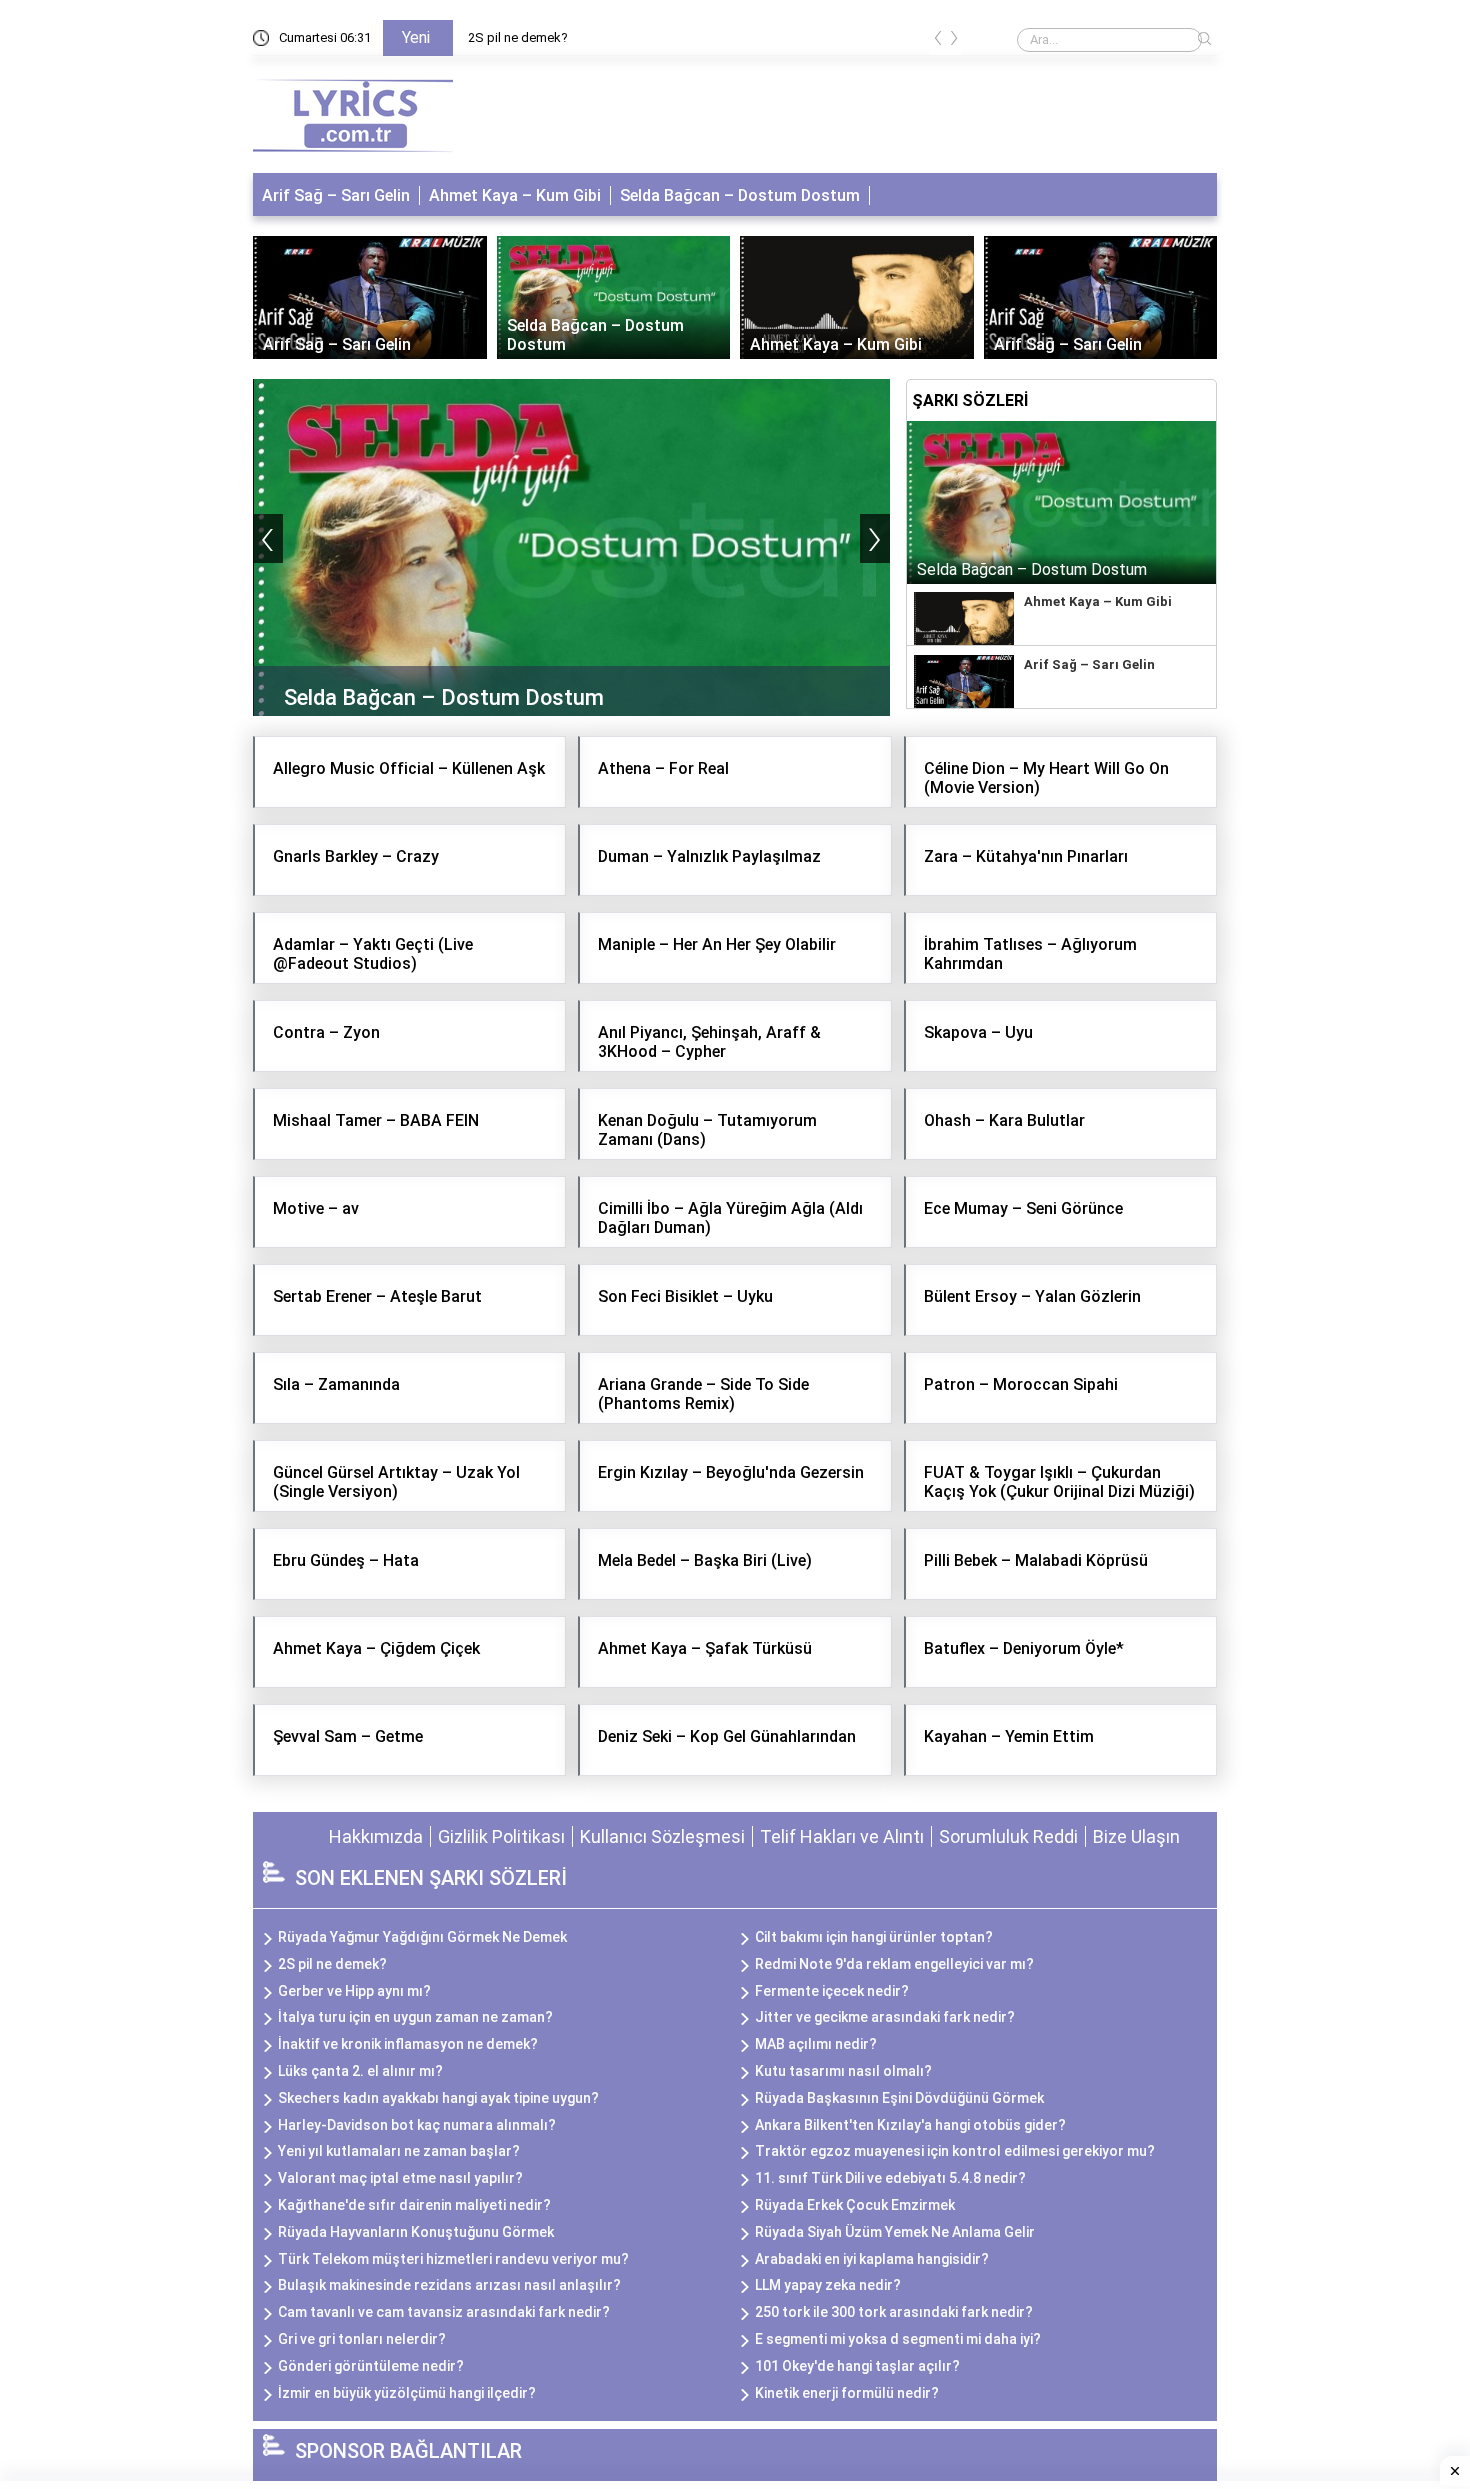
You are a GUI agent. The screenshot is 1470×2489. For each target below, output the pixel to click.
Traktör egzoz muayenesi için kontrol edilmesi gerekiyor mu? (955, 2151)
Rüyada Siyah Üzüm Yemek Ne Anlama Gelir (895, 2232)
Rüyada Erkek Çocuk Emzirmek (855, 2205)
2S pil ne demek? (518, 37)
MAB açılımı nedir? (816, 2044)
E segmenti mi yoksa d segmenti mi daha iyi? (898, 2339)
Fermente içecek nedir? (832, 1991)
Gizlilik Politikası (501, 1836)
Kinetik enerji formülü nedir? (847, 2393)
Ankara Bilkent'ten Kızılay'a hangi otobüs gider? (910, 2125)
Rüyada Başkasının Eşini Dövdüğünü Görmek (899, 2098)
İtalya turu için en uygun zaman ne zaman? (415, 2017)
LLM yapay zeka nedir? (828, 2285)
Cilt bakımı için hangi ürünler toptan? (874, 1937)
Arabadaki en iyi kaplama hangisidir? (872, 2259)
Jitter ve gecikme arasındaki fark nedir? (885, 2017)
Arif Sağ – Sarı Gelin (336, 195)
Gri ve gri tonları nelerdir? (362, 2339)
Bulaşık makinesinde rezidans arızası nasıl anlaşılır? (449, 2285)
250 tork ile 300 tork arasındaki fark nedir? (894, 2312)
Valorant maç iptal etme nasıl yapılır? (400, 2178)
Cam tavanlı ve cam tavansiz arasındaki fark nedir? (444, 2312)
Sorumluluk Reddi (1008, 1836)
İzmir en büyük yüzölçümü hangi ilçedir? (407, 2393)
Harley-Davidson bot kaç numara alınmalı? (417, 2125)
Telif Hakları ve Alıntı (842, 1836)
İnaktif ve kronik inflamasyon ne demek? (408, 2044)
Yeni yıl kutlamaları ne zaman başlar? (399, 2151)
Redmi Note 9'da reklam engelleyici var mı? (894, 1964)
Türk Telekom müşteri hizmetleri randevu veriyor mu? (453, 2259)
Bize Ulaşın (1136, 1836)
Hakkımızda (376, 1836)
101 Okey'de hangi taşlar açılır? (857, 2366)
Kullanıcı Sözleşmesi (662, 1836)
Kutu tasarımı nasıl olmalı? (843, 2071)
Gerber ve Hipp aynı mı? (354, 1991)
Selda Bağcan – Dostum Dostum (740, 195)
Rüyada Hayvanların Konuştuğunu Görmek (416, 2232)
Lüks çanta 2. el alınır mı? (360, 2071)
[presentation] (938, 41)
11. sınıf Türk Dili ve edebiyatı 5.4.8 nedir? (890, 2178)
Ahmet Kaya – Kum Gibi (515, 195)
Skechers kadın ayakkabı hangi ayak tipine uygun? (438, 2098)
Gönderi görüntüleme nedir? (371, 2366)
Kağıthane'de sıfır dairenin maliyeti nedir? (414, 2205)
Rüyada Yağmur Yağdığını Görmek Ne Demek (422, 1937)
